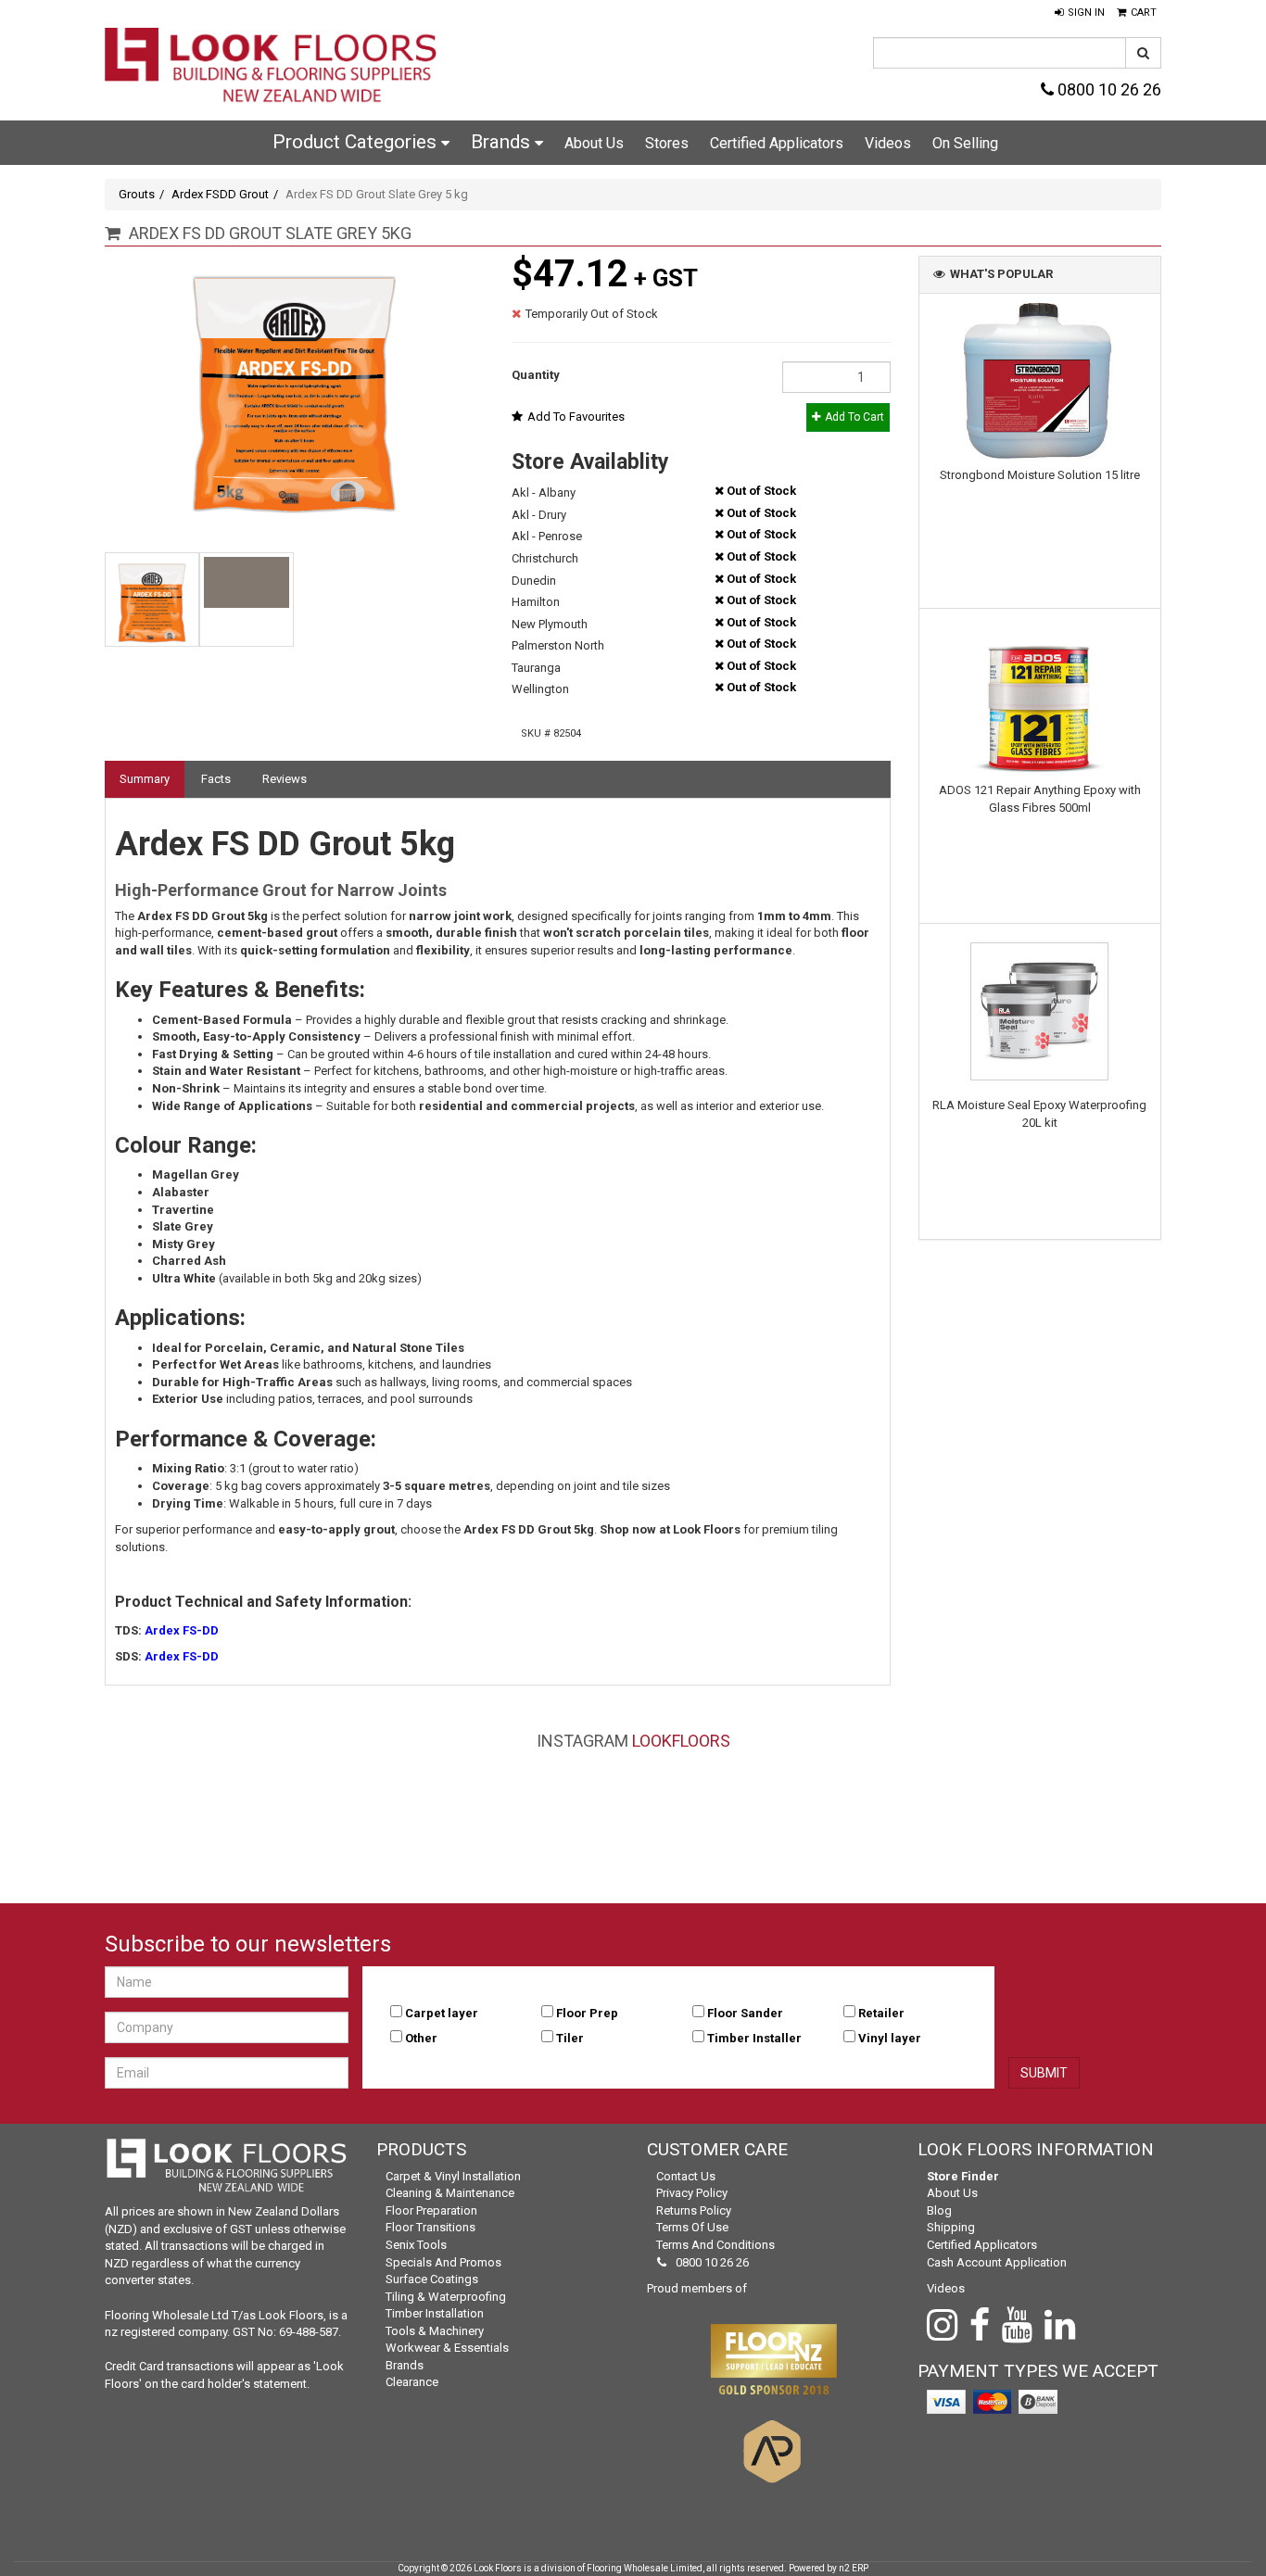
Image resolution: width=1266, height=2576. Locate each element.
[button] (1080, 13)
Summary (145, 779)
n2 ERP (854, 2568)
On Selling (965, 143)
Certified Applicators (777, 143)
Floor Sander (745, 2013)
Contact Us (686, 2176)
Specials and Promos (443, 2262)
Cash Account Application (997, 2262)
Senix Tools (416, 2245)
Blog (939, 2210)
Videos (888, 143)
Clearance (412, 2382)
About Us (594, 143)
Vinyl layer (890, 2038)
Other (421, 2038)
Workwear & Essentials (447, 2348)
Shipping (951, 2227)
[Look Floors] (272, 67)
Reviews (285, 779)
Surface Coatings (432, 2279)
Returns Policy (694, 2210)
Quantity (536, 375)
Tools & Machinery (435, 2331)
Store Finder (963, 2176)
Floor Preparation (431, 2210)
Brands (503, 142)
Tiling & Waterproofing (446, 2297)
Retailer (881, 2013)
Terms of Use (692, 2227)
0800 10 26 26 (1108, 89)
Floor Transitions (430, 2227)
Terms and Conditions (715, 2245)
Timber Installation (435, 2313)
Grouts (137, 194)
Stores (667, 143)
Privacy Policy (692, 2193)
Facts (216, 779)
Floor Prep (587, 2013)
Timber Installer (754, 2038)
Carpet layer (442, 2013)
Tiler (570, 2038)
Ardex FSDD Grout (220, 194)
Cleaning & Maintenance (450, 2193)
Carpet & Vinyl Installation (453, 2176)
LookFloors (681, 1741)
